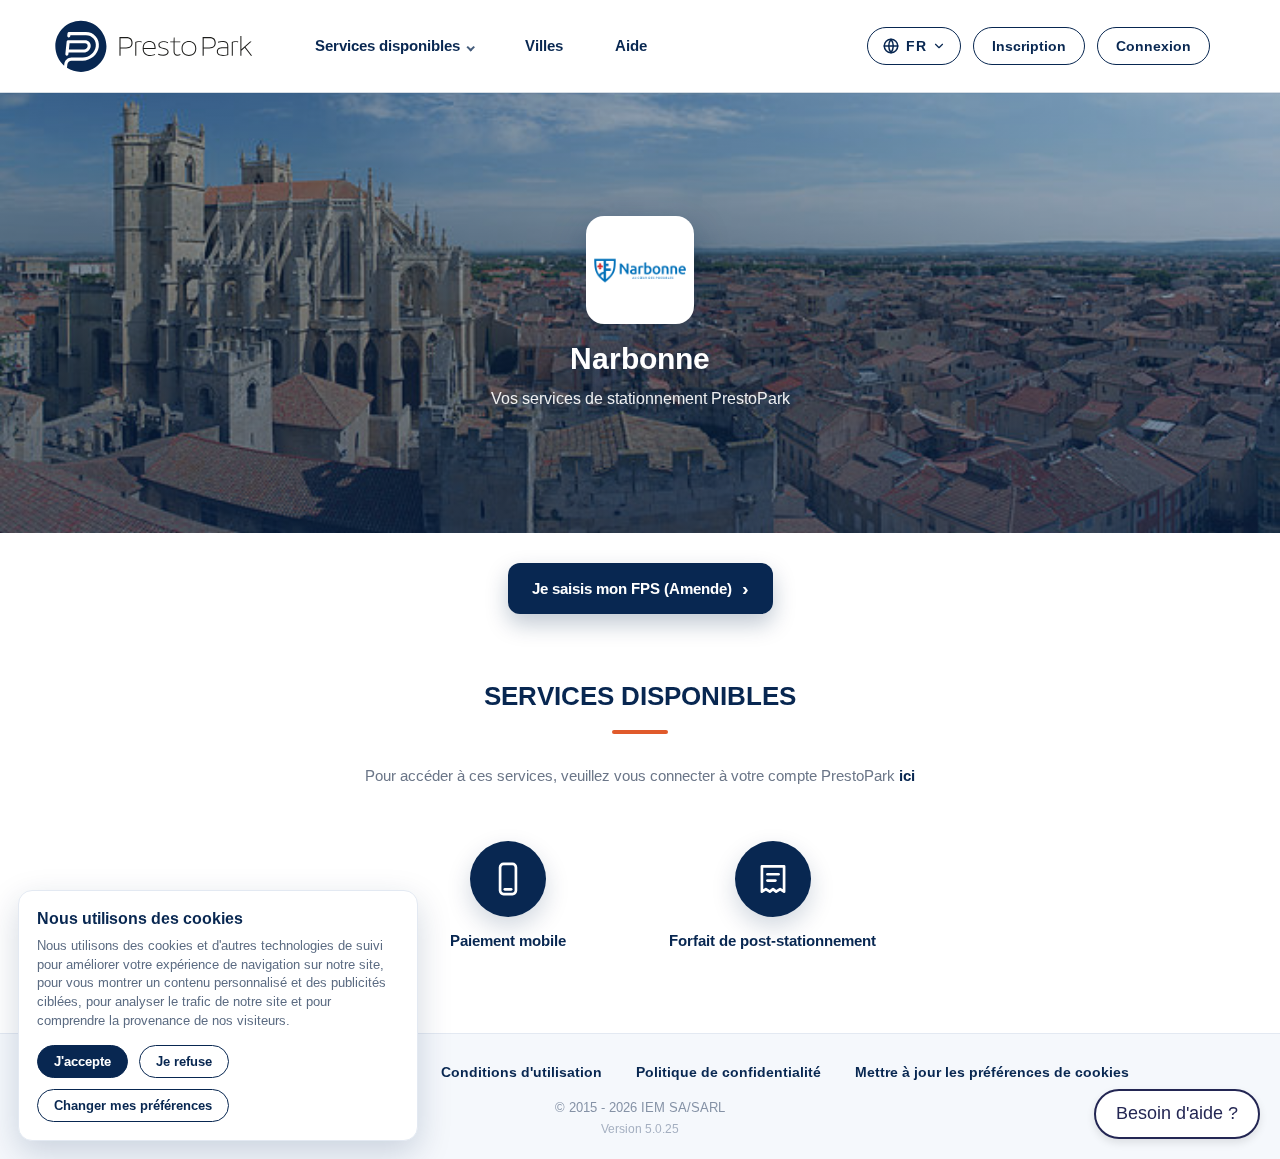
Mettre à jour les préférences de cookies (992, 1072)
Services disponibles (387, 45)
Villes (544, 45)
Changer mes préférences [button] (133, 1105)
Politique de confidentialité (728, 1072)
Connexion (1153, 46)
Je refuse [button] (184, 1061)
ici (907, 775)
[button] (640, 588)
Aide (631, 45)
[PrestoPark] (154, 46)
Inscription (1029, 46)
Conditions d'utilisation (521, 1072)
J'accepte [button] (82, 1061)
